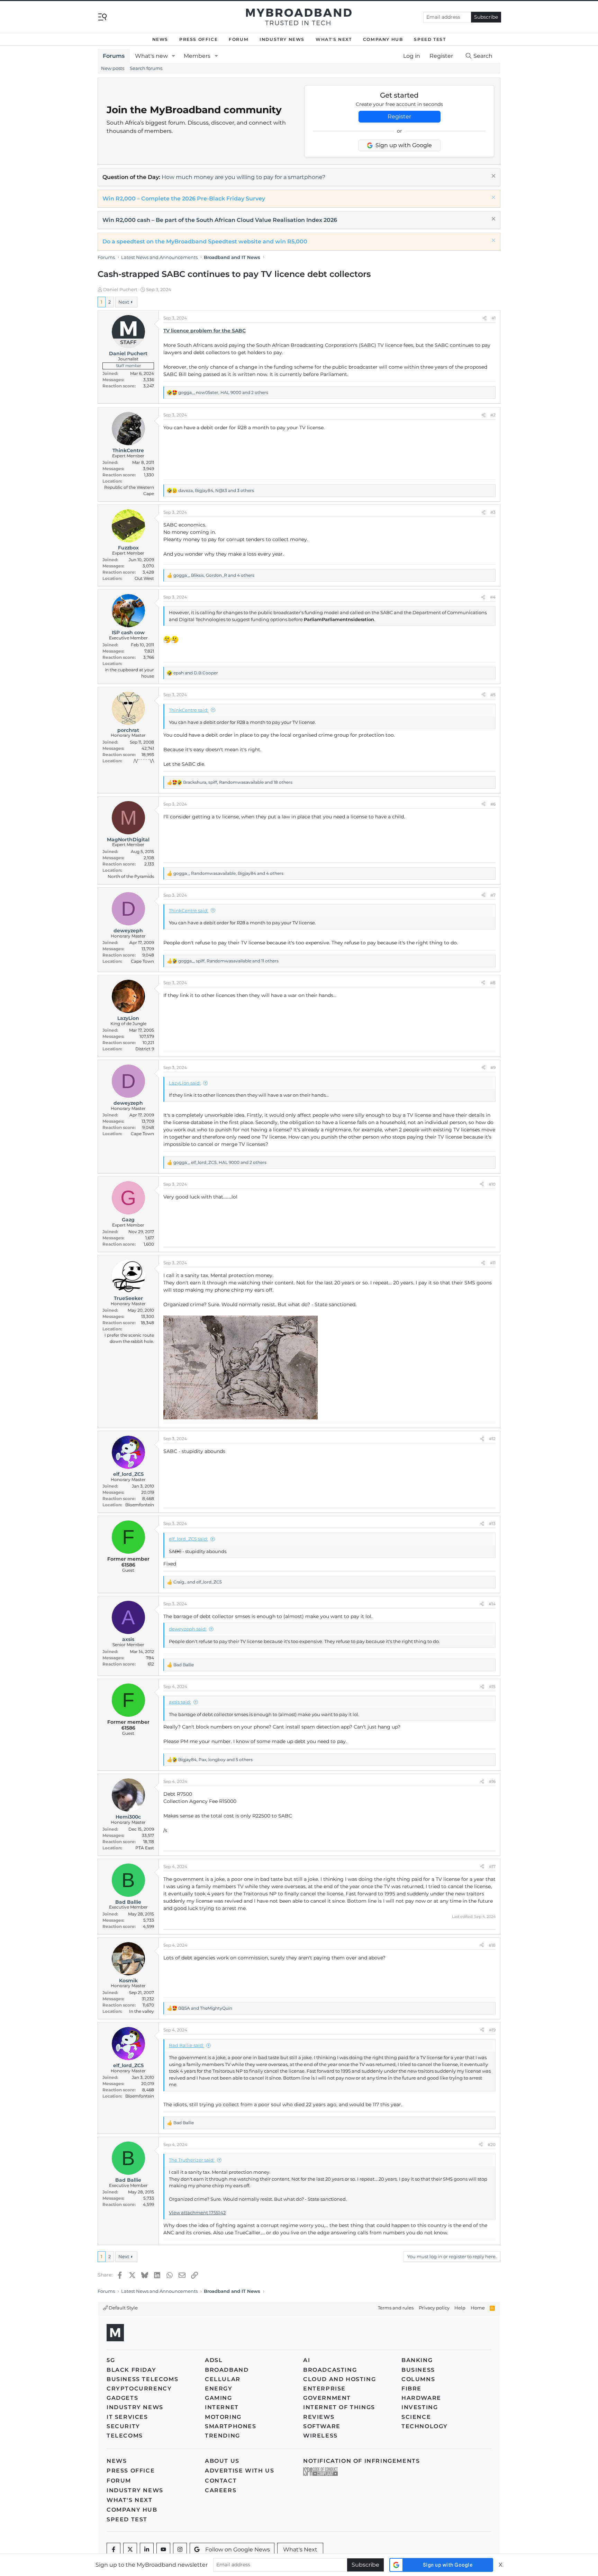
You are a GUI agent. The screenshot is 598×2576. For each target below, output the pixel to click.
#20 (492, 2144)
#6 (493, 804)
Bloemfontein (140, 1505)
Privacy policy (434, 2308)
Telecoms (125, 2436)
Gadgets (122, 2398)
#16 (492, 1781)
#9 (493, 1067)
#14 (492, 1604)
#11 (493, 1263)
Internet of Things (339, 2407)
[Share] (484, 318)
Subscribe (486, 17)
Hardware (421, 2398)
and (196, 673)
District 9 (145, 1049)
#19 (492, 2030)
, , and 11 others (228, 961)
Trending (223, 2436)
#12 (492, 1439)
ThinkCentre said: (189, 710)
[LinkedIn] (147, 2550)
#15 (492, 1686)
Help (460, 2308)
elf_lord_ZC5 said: (188, 1539)
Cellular (223, 2379)
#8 (493, 983)
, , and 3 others (216, 490)
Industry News (282, 39)
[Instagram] (180, 2550)
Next (124, 302)
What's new (151, 56)
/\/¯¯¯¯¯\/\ (144, 761)
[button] (174, 56)
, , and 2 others (223, 392)
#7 (493, 895)
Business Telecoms (142, 2379)
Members (197, 56)
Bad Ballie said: (186, 2045)
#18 (492, 1945)
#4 (493, 597)
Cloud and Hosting (339, 2379)
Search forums (146, 68)
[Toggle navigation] (102, 16)
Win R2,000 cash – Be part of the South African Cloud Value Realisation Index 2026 (220, 220)
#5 (493, 695)
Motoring (223, 2417)
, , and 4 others (214, 575)
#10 (492, 1184)
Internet (222, 2407)
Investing (420, 2407)
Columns (418, 2379)
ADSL (214, 2360)
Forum (239, 39)
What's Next (334, 39)
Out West (144, 578)
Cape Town (142, 961)
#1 (493, 318)
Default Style (123, 2308)
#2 (493, 415)
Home (478, 2308)
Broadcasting (330, 2370)
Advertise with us (239, 2471)
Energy (219, 2389)
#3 (493, 512)
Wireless (320, 2436)
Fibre (411, 2389)
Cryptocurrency (139, 2389)
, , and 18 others (238, 782)
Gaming (219, 2398)
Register (399, 116)
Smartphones (231, 2426)
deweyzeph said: (188, 1629)
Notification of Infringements (361, 2461)
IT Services (127, 2417)
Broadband (227, 2370)
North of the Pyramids (131, 876)
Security (123, 2426)
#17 (492, 1866)
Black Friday (131, 2370)
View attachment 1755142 (197, 2213)
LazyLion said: (185, 1083)
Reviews (319, 2417)
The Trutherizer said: (192, 2160)
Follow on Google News (238, 2550)
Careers (221, 2490)
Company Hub (383, 39)
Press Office (198, 39)
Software (322, 2426)
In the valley (142, 2011)
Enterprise (324, 2389)
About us (222, 2461)
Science (416, 2417)
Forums (114, 56)
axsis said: (180, 1702)
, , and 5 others (215, 1760)
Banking (417, 2360)
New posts (113, 68)
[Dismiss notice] (493, 177)
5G (111, 2360)
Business (418, 2370)
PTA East (145, 1848)
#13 (492, 1523)
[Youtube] (163, 2550)
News (160, 39)
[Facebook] (114, 2550)
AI (307, 2360)
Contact (221, 2481)
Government (327, 2398)
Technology (425, 2426)
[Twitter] (130, 2550)
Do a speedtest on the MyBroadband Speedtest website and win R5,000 (205, 241)
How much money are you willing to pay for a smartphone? (243, 177)
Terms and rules (396, 2308)
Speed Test (430, 39)
